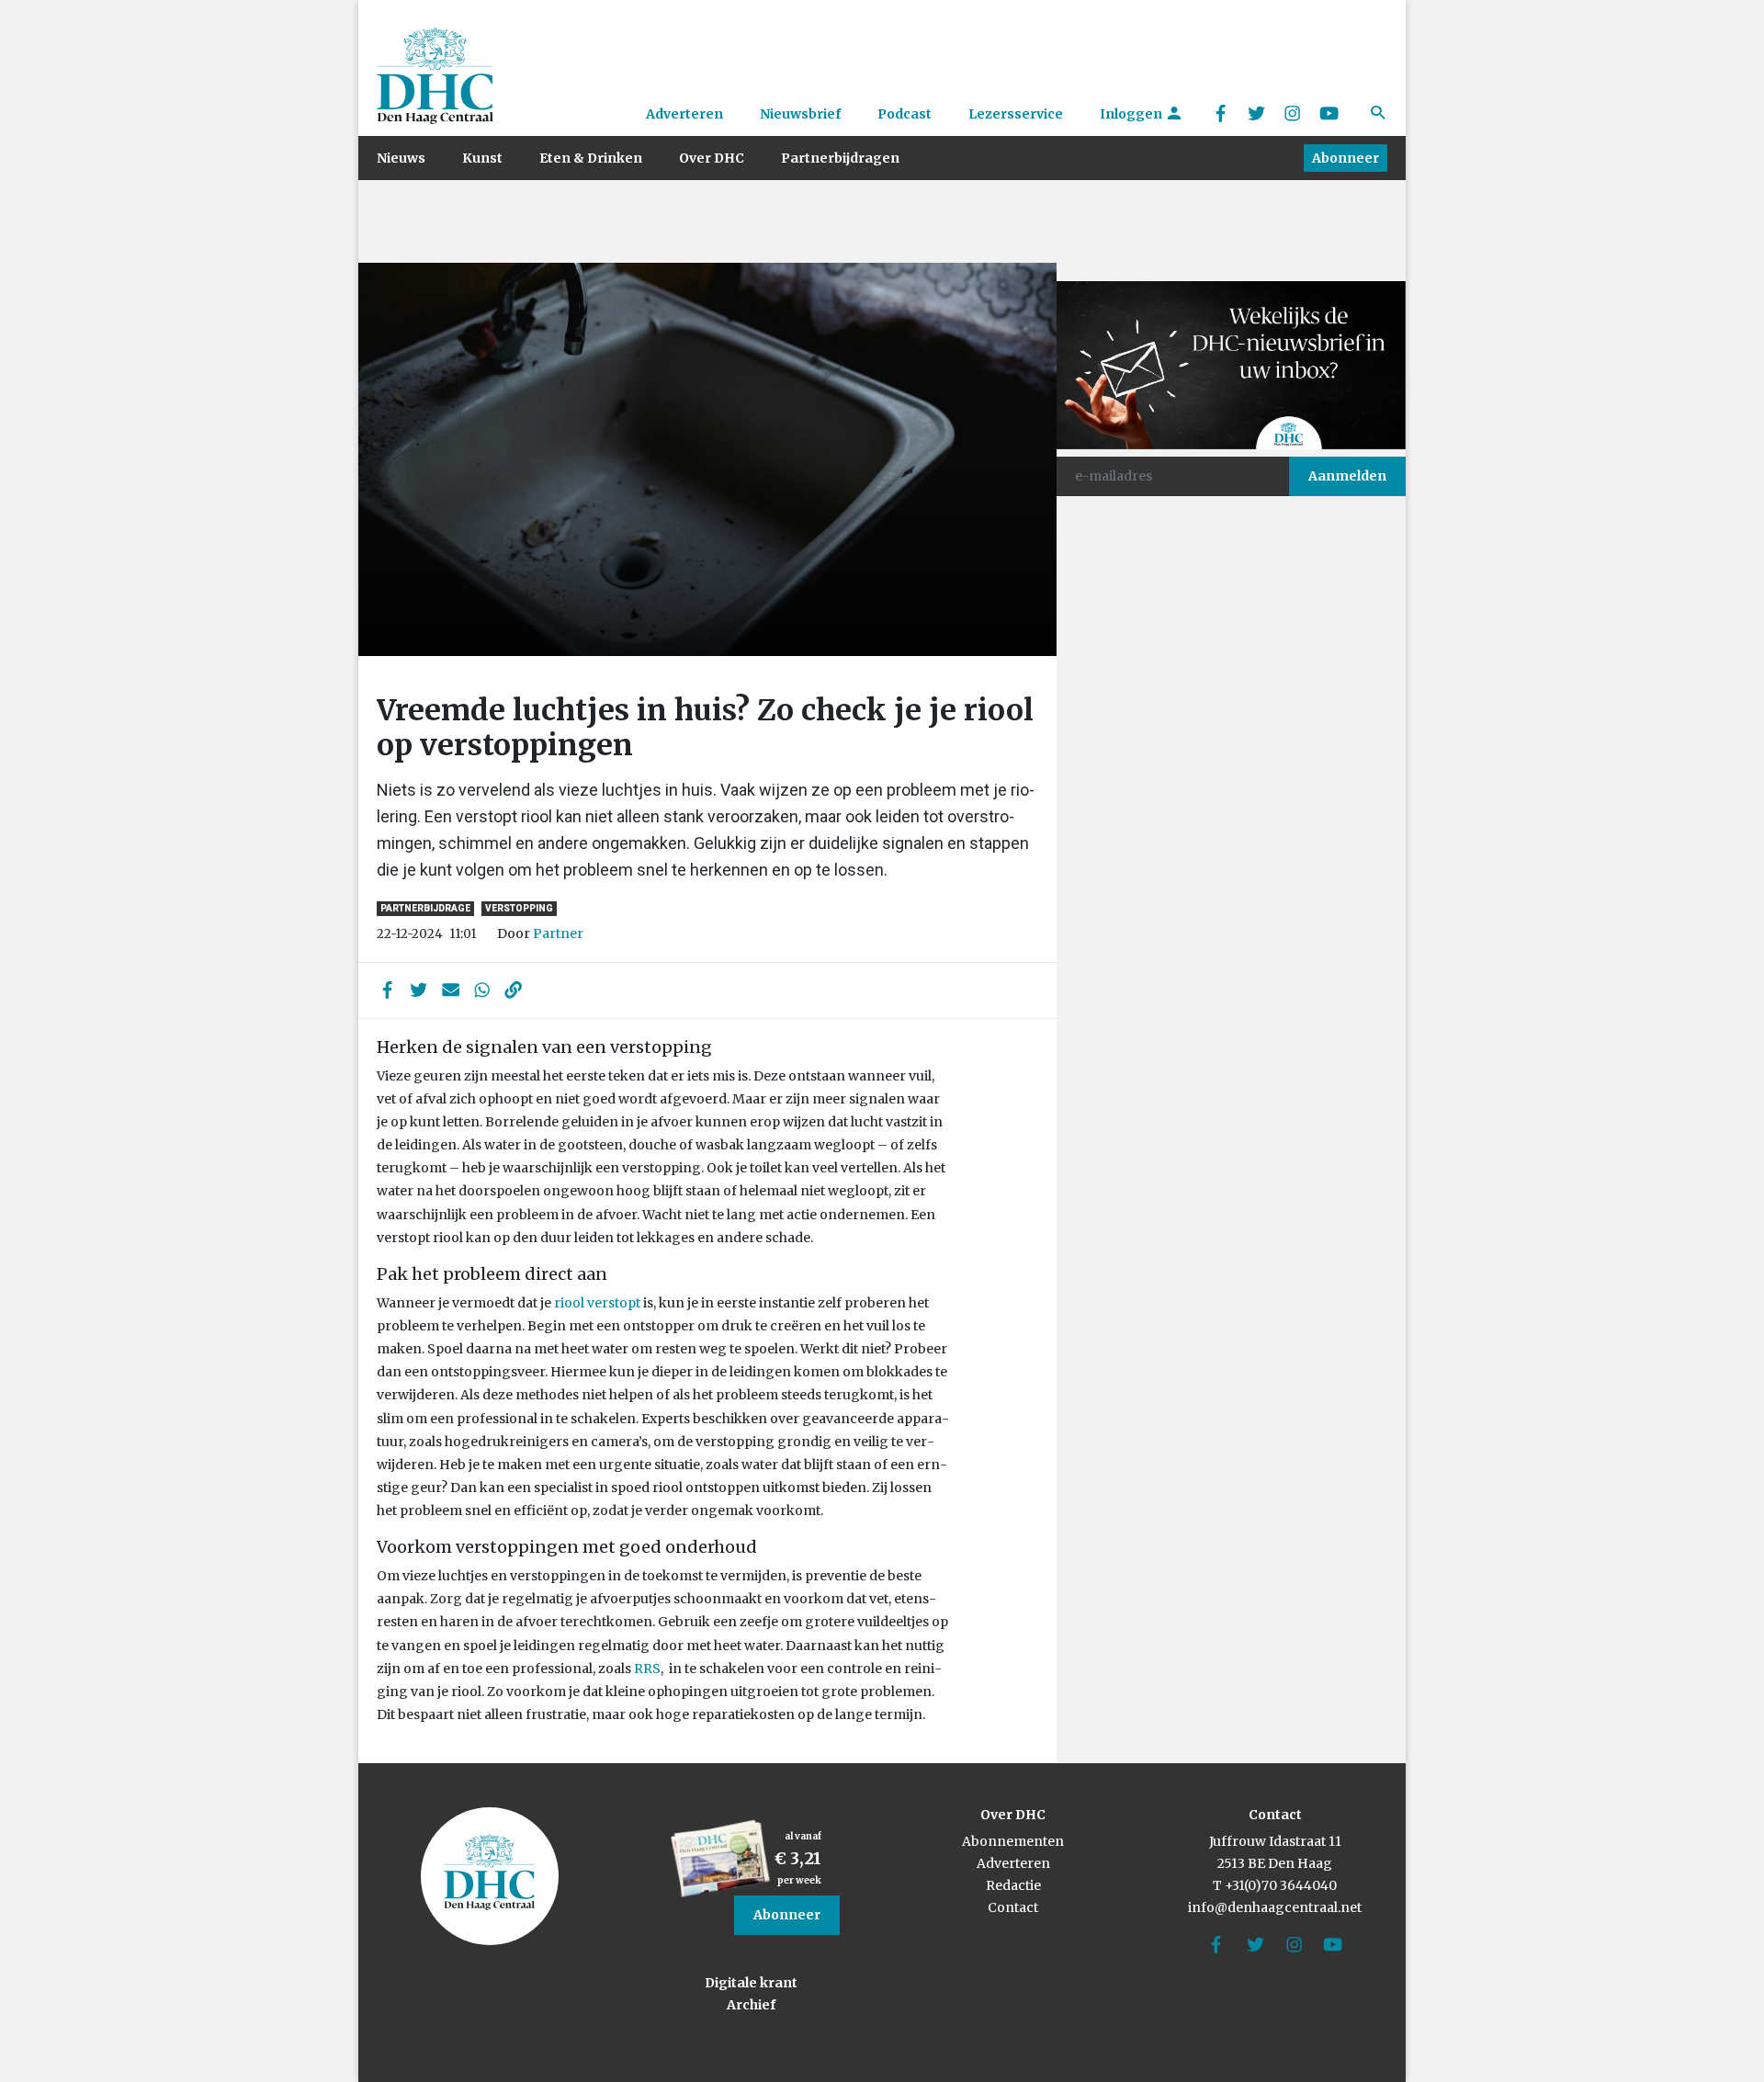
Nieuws (401, 158)
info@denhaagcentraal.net (1275, 1907)
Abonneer (1346, 158)
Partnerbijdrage (425, 908)
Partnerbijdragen (840, 158)
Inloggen (1132, 114)
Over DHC (712, 158)
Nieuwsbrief (800, 114)
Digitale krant (751, 1983)
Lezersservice (1016, 114)
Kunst (482, 158)
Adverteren (684, 114)
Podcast (905, 114)
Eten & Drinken (591, 158)
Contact (1013, 1907)
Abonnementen (1013, 1841)
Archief (751, 2005)
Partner (558, 934)
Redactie (1013, 1885)
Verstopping (519, 908)
